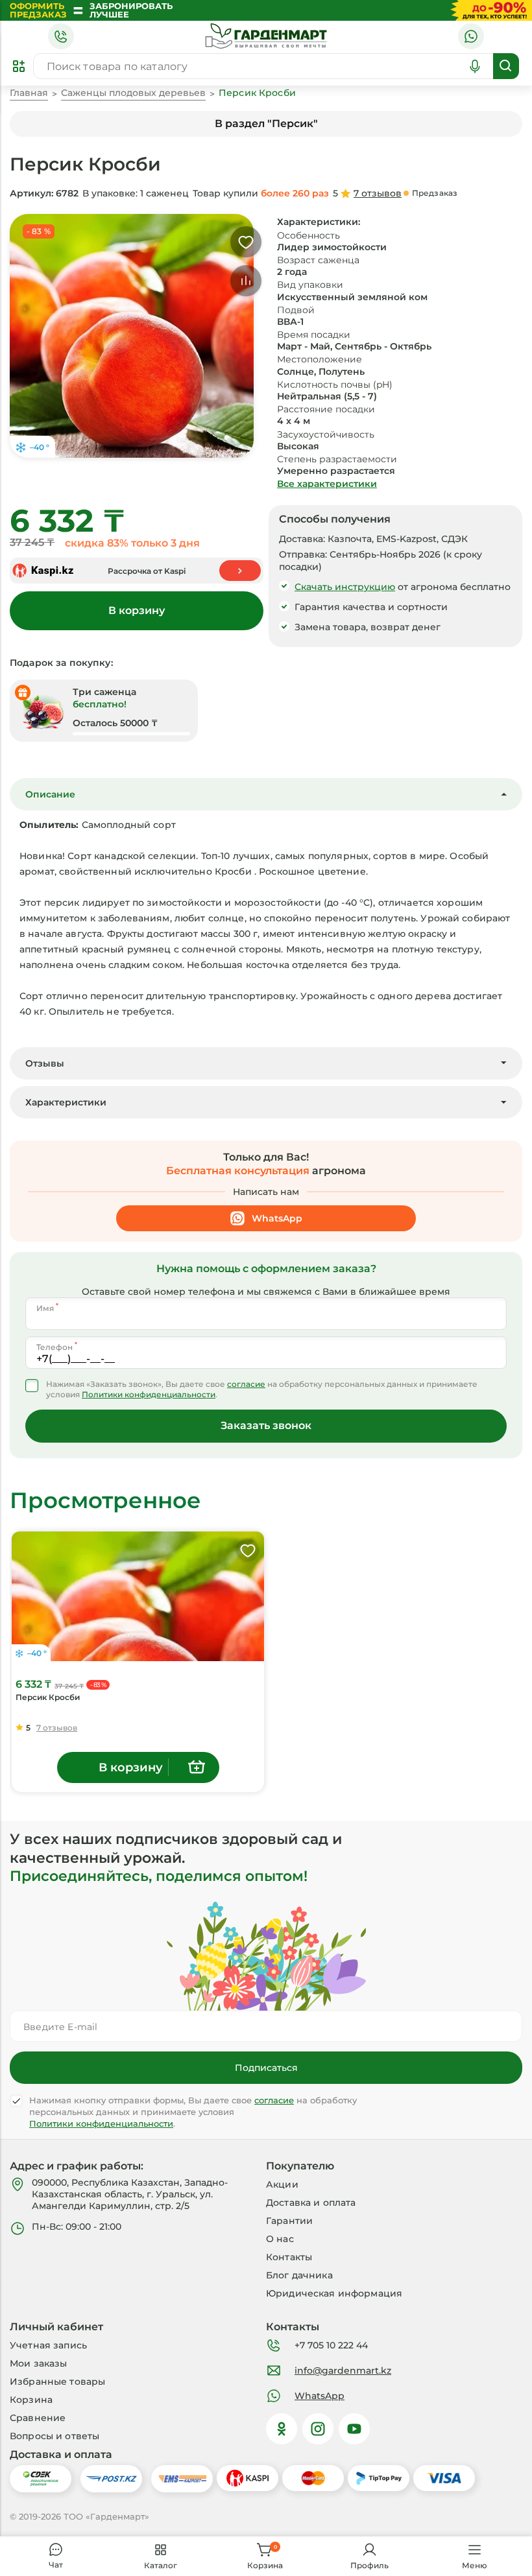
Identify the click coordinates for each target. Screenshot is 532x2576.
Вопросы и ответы (54, 2436)
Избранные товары (57, 2381)
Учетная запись (48, 2345)
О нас (280, 2239)
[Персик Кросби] (138, 1596)
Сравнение (38, 2418)
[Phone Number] (61, 36)
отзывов (378, 193)
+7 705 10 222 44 (331, 2345)
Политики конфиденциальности (149, 1395)
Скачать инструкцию (345, 587)
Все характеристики (327, 484)
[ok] (282, 2429)
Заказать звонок (266, 1425)
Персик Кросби (48, 1697)
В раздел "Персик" (266, 124)
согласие (246, 1384)
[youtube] (354, 2429)
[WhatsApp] (471, 36)
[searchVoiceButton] (475, 66)
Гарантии (289, 2221)
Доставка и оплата (311, 2203)
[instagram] (318, 2429)
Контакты (289, 2257)
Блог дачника (299, 2275)
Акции (282, 2184)
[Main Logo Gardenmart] (266, 36)
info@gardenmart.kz (343, 2370)
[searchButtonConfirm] (506, 66)
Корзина (31, 2400)
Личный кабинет (56, 2325)
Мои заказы (38, 2363)
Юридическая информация (334, 2293)
